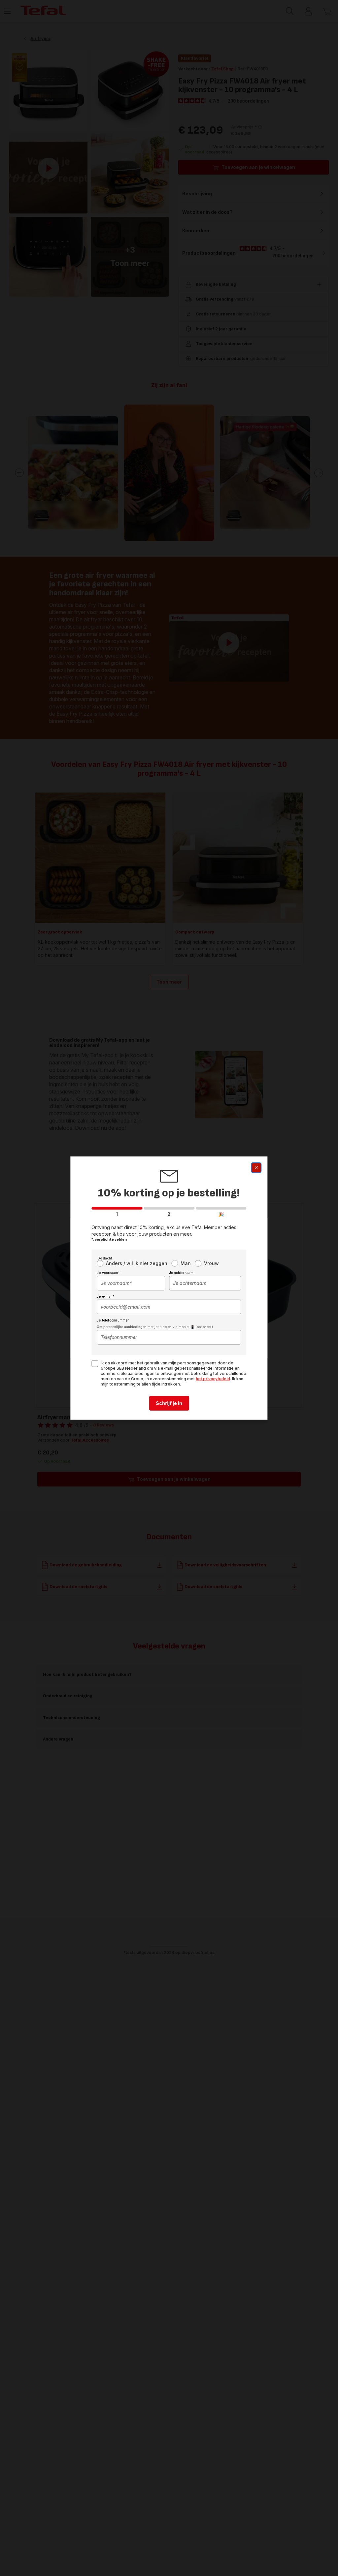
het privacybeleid (213, 1379)
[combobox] (131, 1283)
